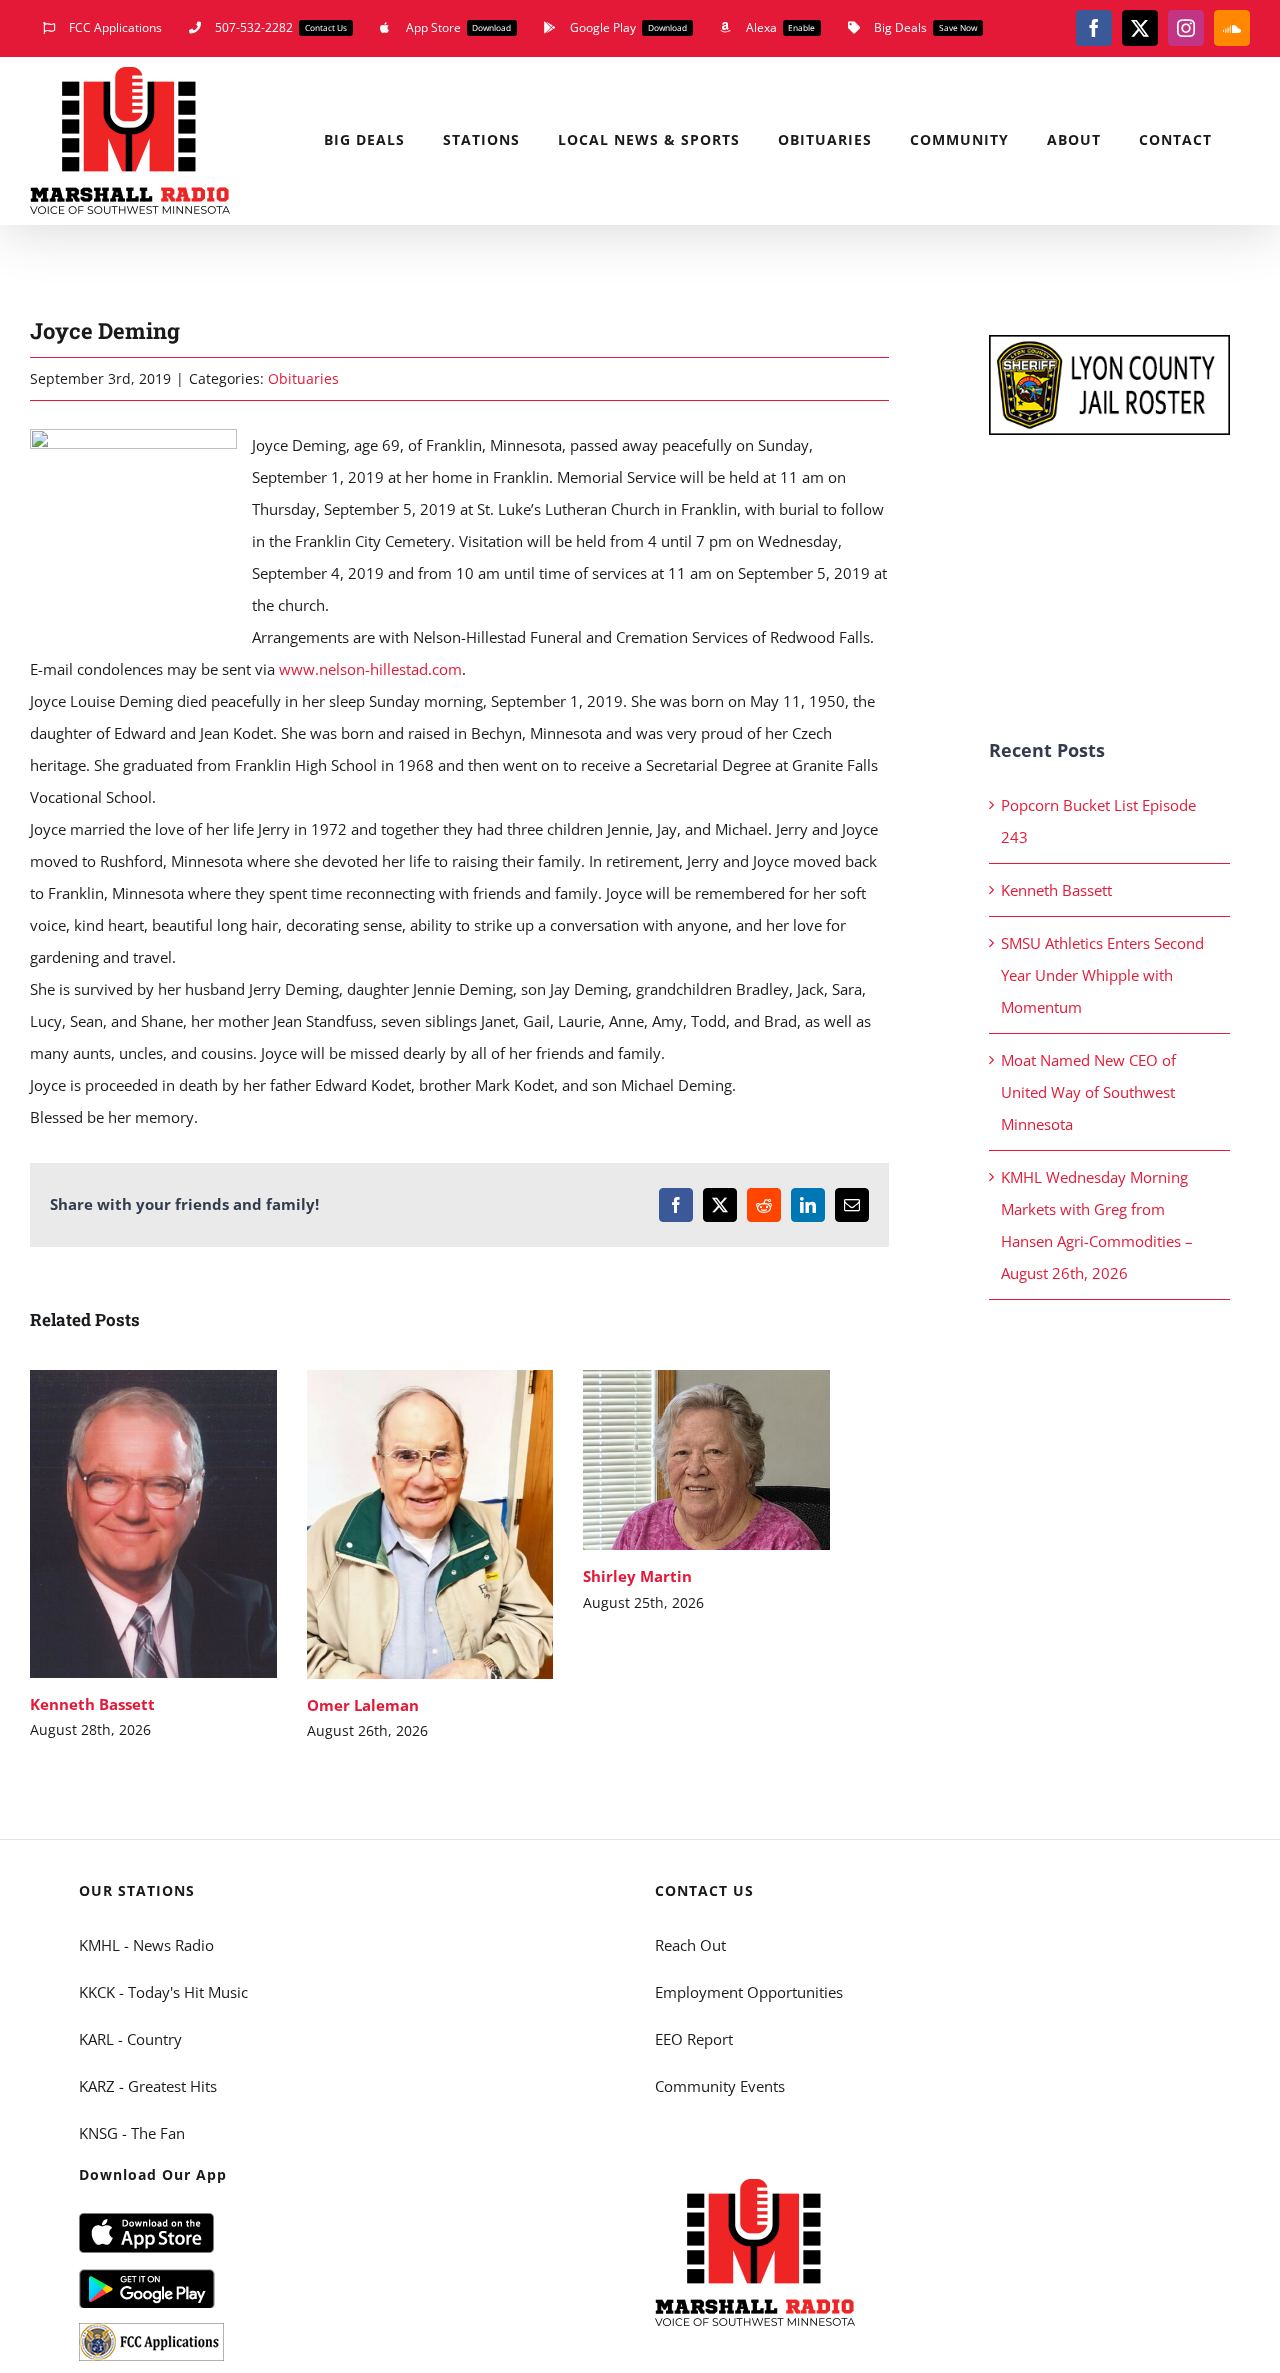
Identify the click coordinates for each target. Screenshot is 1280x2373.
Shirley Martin (677, 1460)
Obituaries (303, 378)
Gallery (182, 1524)
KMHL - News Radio (146, 1945)
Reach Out (690, 1945)
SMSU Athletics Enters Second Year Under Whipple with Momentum (1102, 975)
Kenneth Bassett (124, 1524)
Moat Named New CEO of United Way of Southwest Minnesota (1088, 1092)
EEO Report (694, 2039)
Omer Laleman (400, 1524)
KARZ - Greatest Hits (148, 2086)
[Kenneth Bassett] (153, 1524)
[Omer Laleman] (430, 1524)
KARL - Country (130, 2039)
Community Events (720, 2086)
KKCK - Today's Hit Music (163, 1992)
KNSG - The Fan (132, 2133)
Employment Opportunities (749, 1992)
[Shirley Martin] (706, 1460)
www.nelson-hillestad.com (370, 669)
